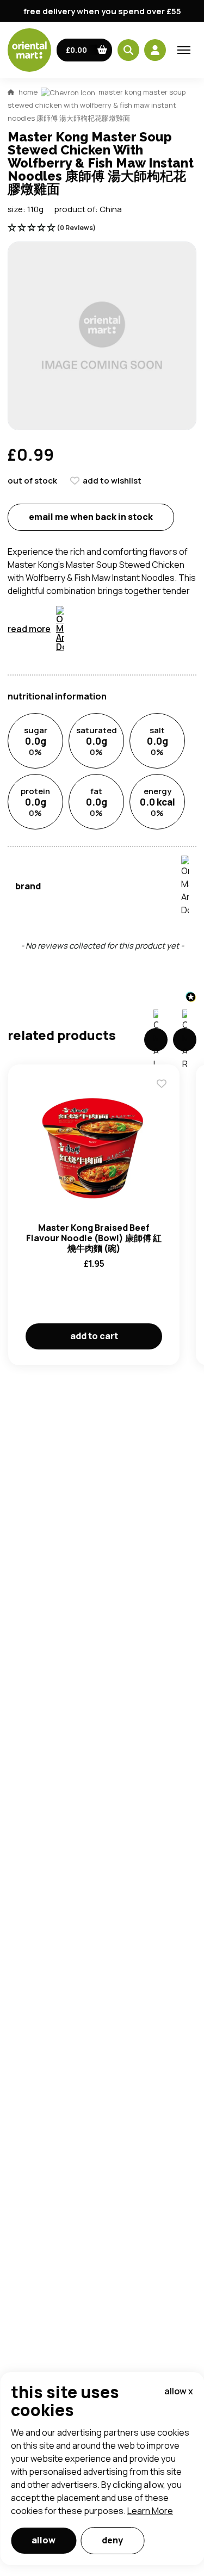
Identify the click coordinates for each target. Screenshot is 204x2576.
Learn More (150, 2511)
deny (112, 2540)
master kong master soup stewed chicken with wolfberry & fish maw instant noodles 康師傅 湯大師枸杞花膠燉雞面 (97, 105)
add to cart (94, 1336)
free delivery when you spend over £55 (102, 11)
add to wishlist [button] (112, 481)
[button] (85, 50)
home (28, 92)
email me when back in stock (91, 517)
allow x (179, 2391)
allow (44, 2540)
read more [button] (29, 629)
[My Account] (155, 50)
